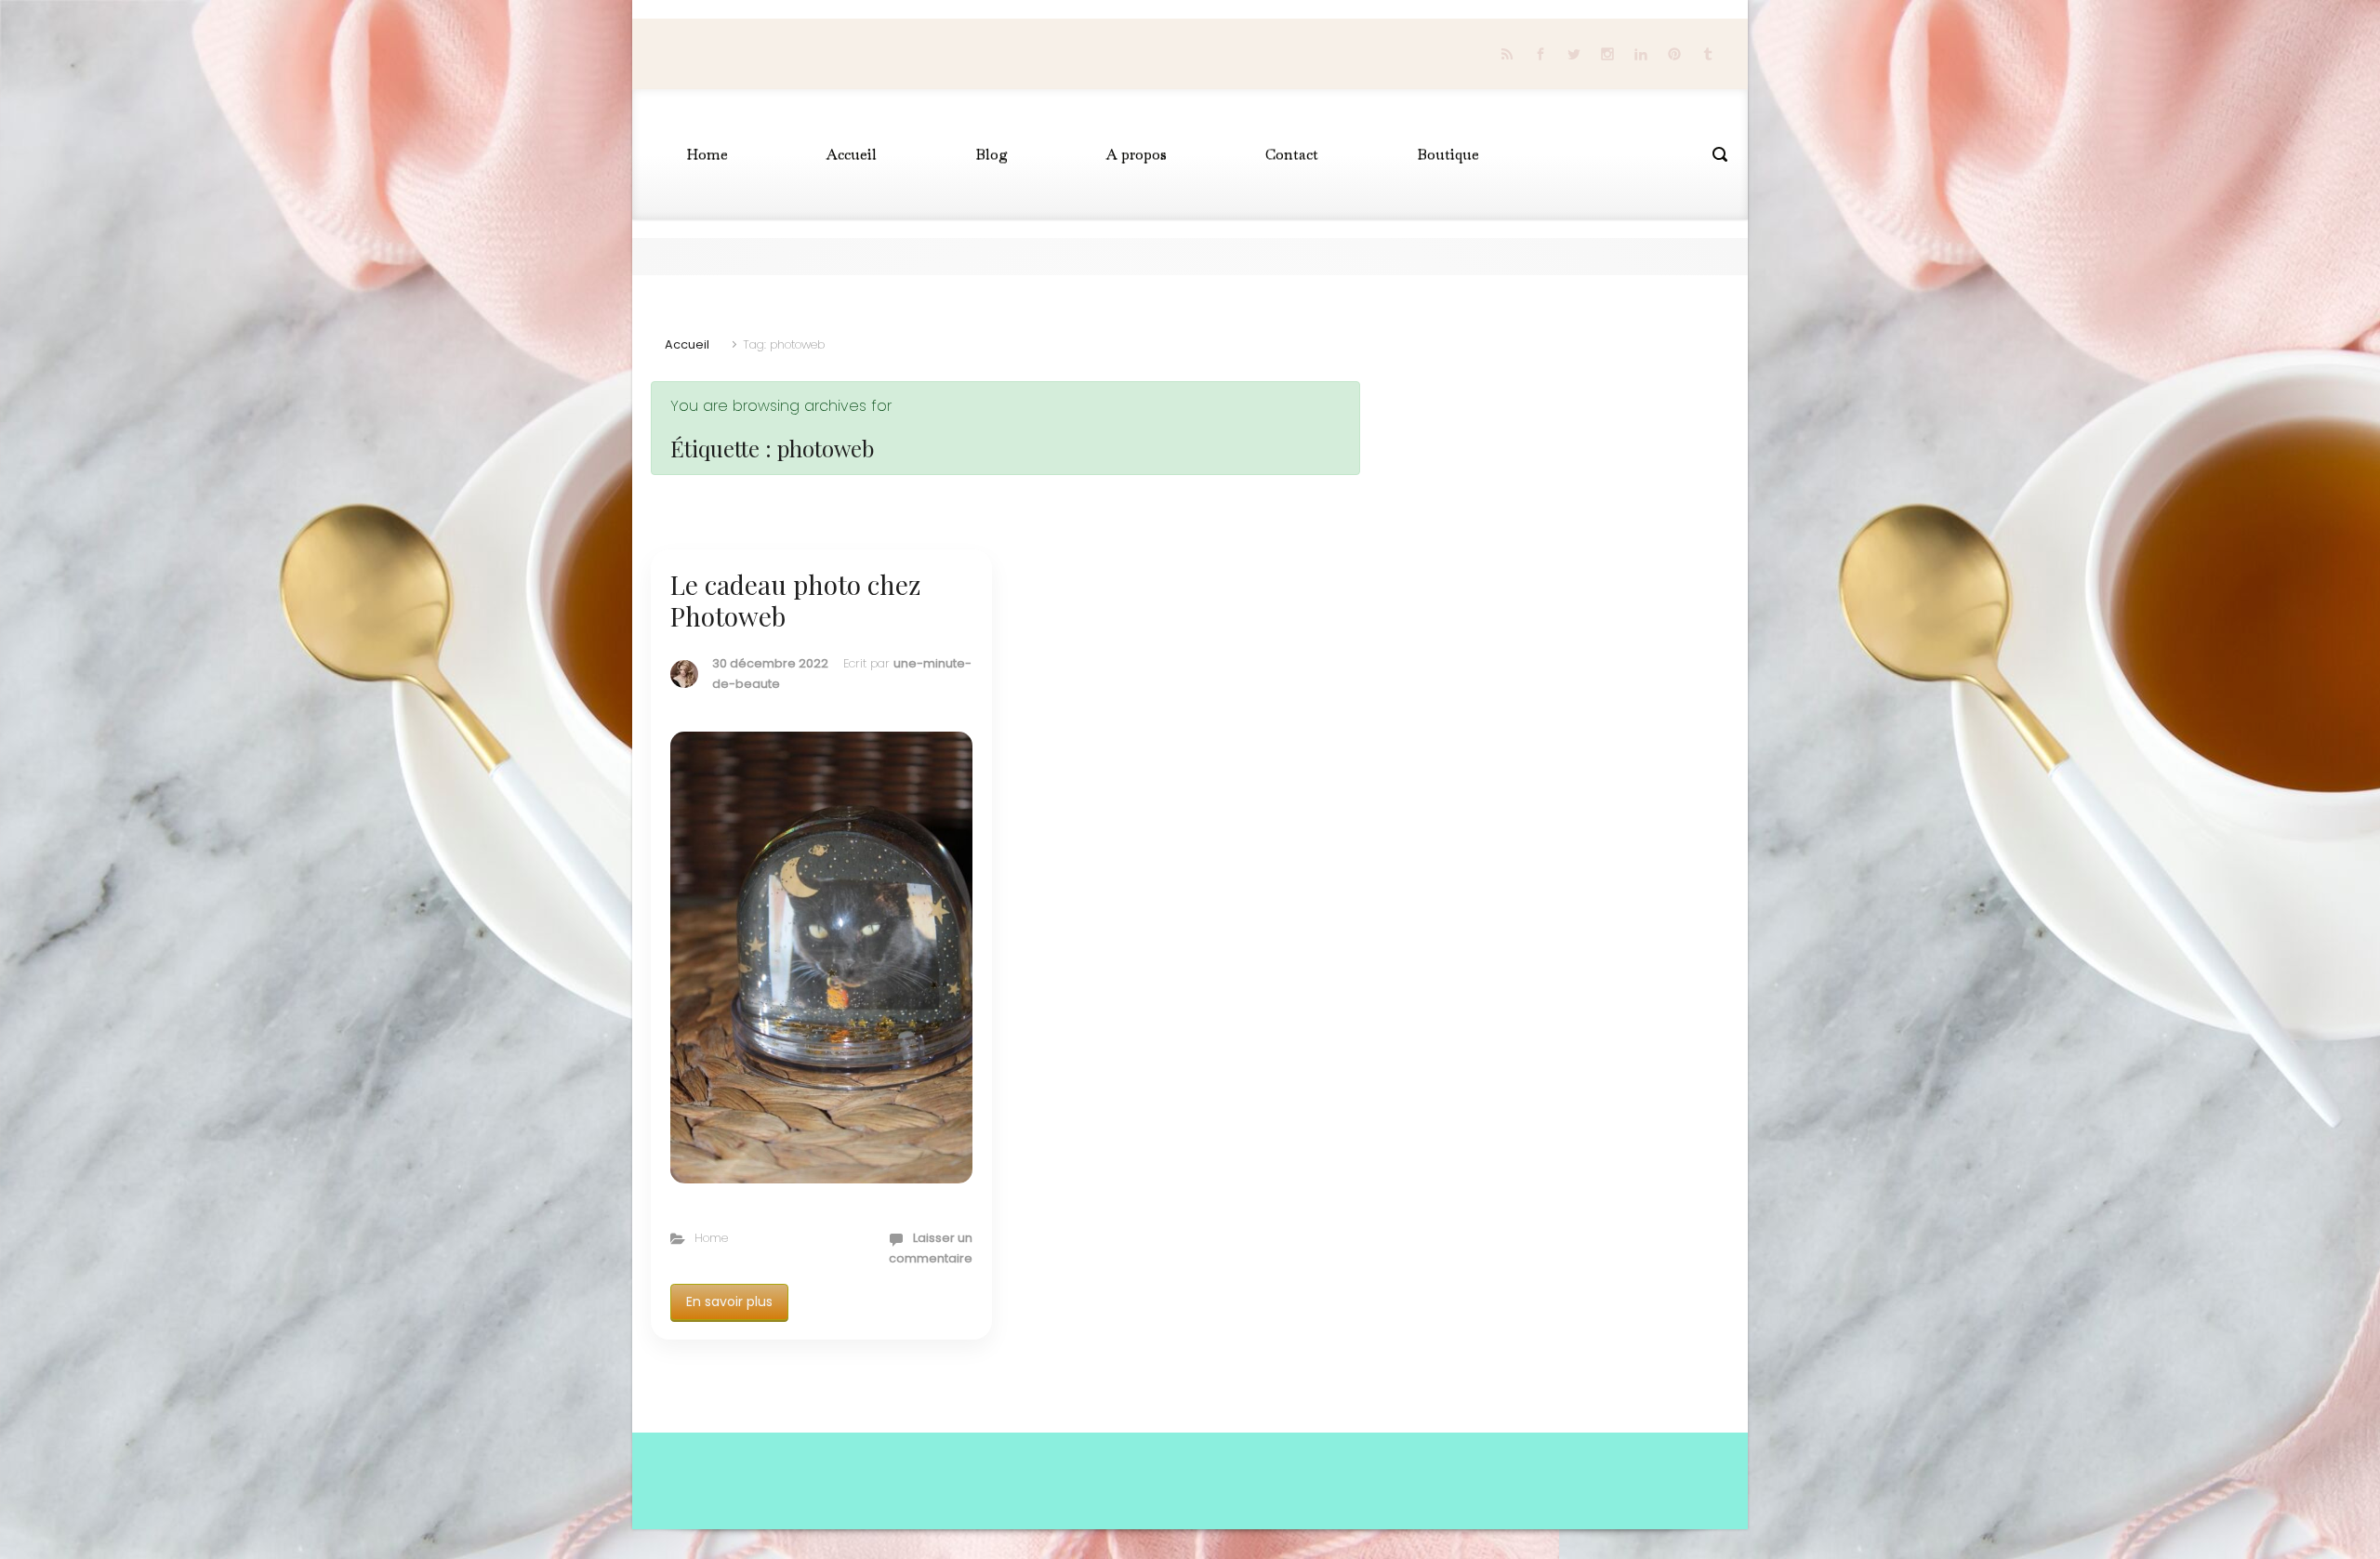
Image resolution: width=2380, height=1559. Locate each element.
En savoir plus (729, 1301)
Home (711, 1238)
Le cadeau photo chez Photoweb (795, 600)
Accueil (687, 344)
